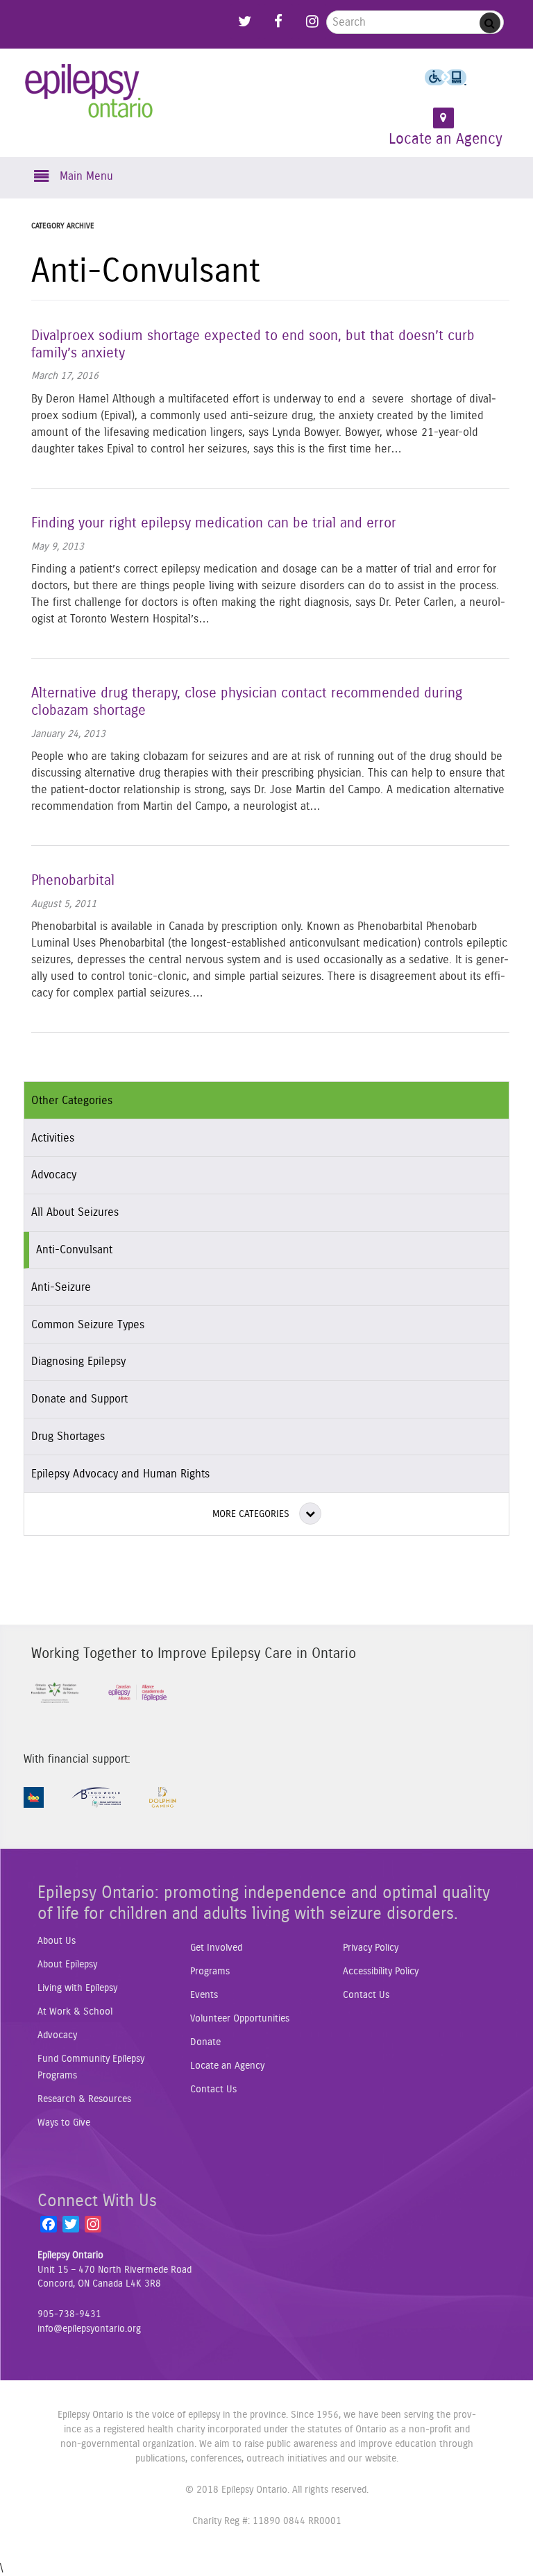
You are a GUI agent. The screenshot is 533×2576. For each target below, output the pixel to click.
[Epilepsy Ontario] (89, 100)
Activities (53, 1138)
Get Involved (216, 1948)
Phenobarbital (73, 881)
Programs (210, 1972)
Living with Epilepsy (77, 1988)
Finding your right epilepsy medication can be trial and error (214, 523)
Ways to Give (64, 2123)
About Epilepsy (67, 1965)
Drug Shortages (68, 1437)
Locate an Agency (227, 2066)
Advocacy (54, 1175)
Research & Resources (84, 2099)
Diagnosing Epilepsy (78, 1362)
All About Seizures (75, 1212)
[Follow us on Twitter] (245, 18)
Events (204, 1995)
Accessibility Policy (381, 1972)
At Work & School (75, 2012)
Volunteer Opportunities (240, 2019)
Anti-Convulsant (74, 1250)
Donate (205, 2042)
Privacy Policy (371, 1948)
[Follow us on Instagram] (312, 18)
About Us (57, 1941)
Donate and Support (79, 1399)
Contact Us (213, 2090)
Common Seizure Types (88, 1325)
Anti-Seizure (61, 1287)
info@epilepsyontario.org (89, 2329)
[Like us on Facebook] (278, 18)
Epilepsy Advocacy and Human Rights (120, 1474)
